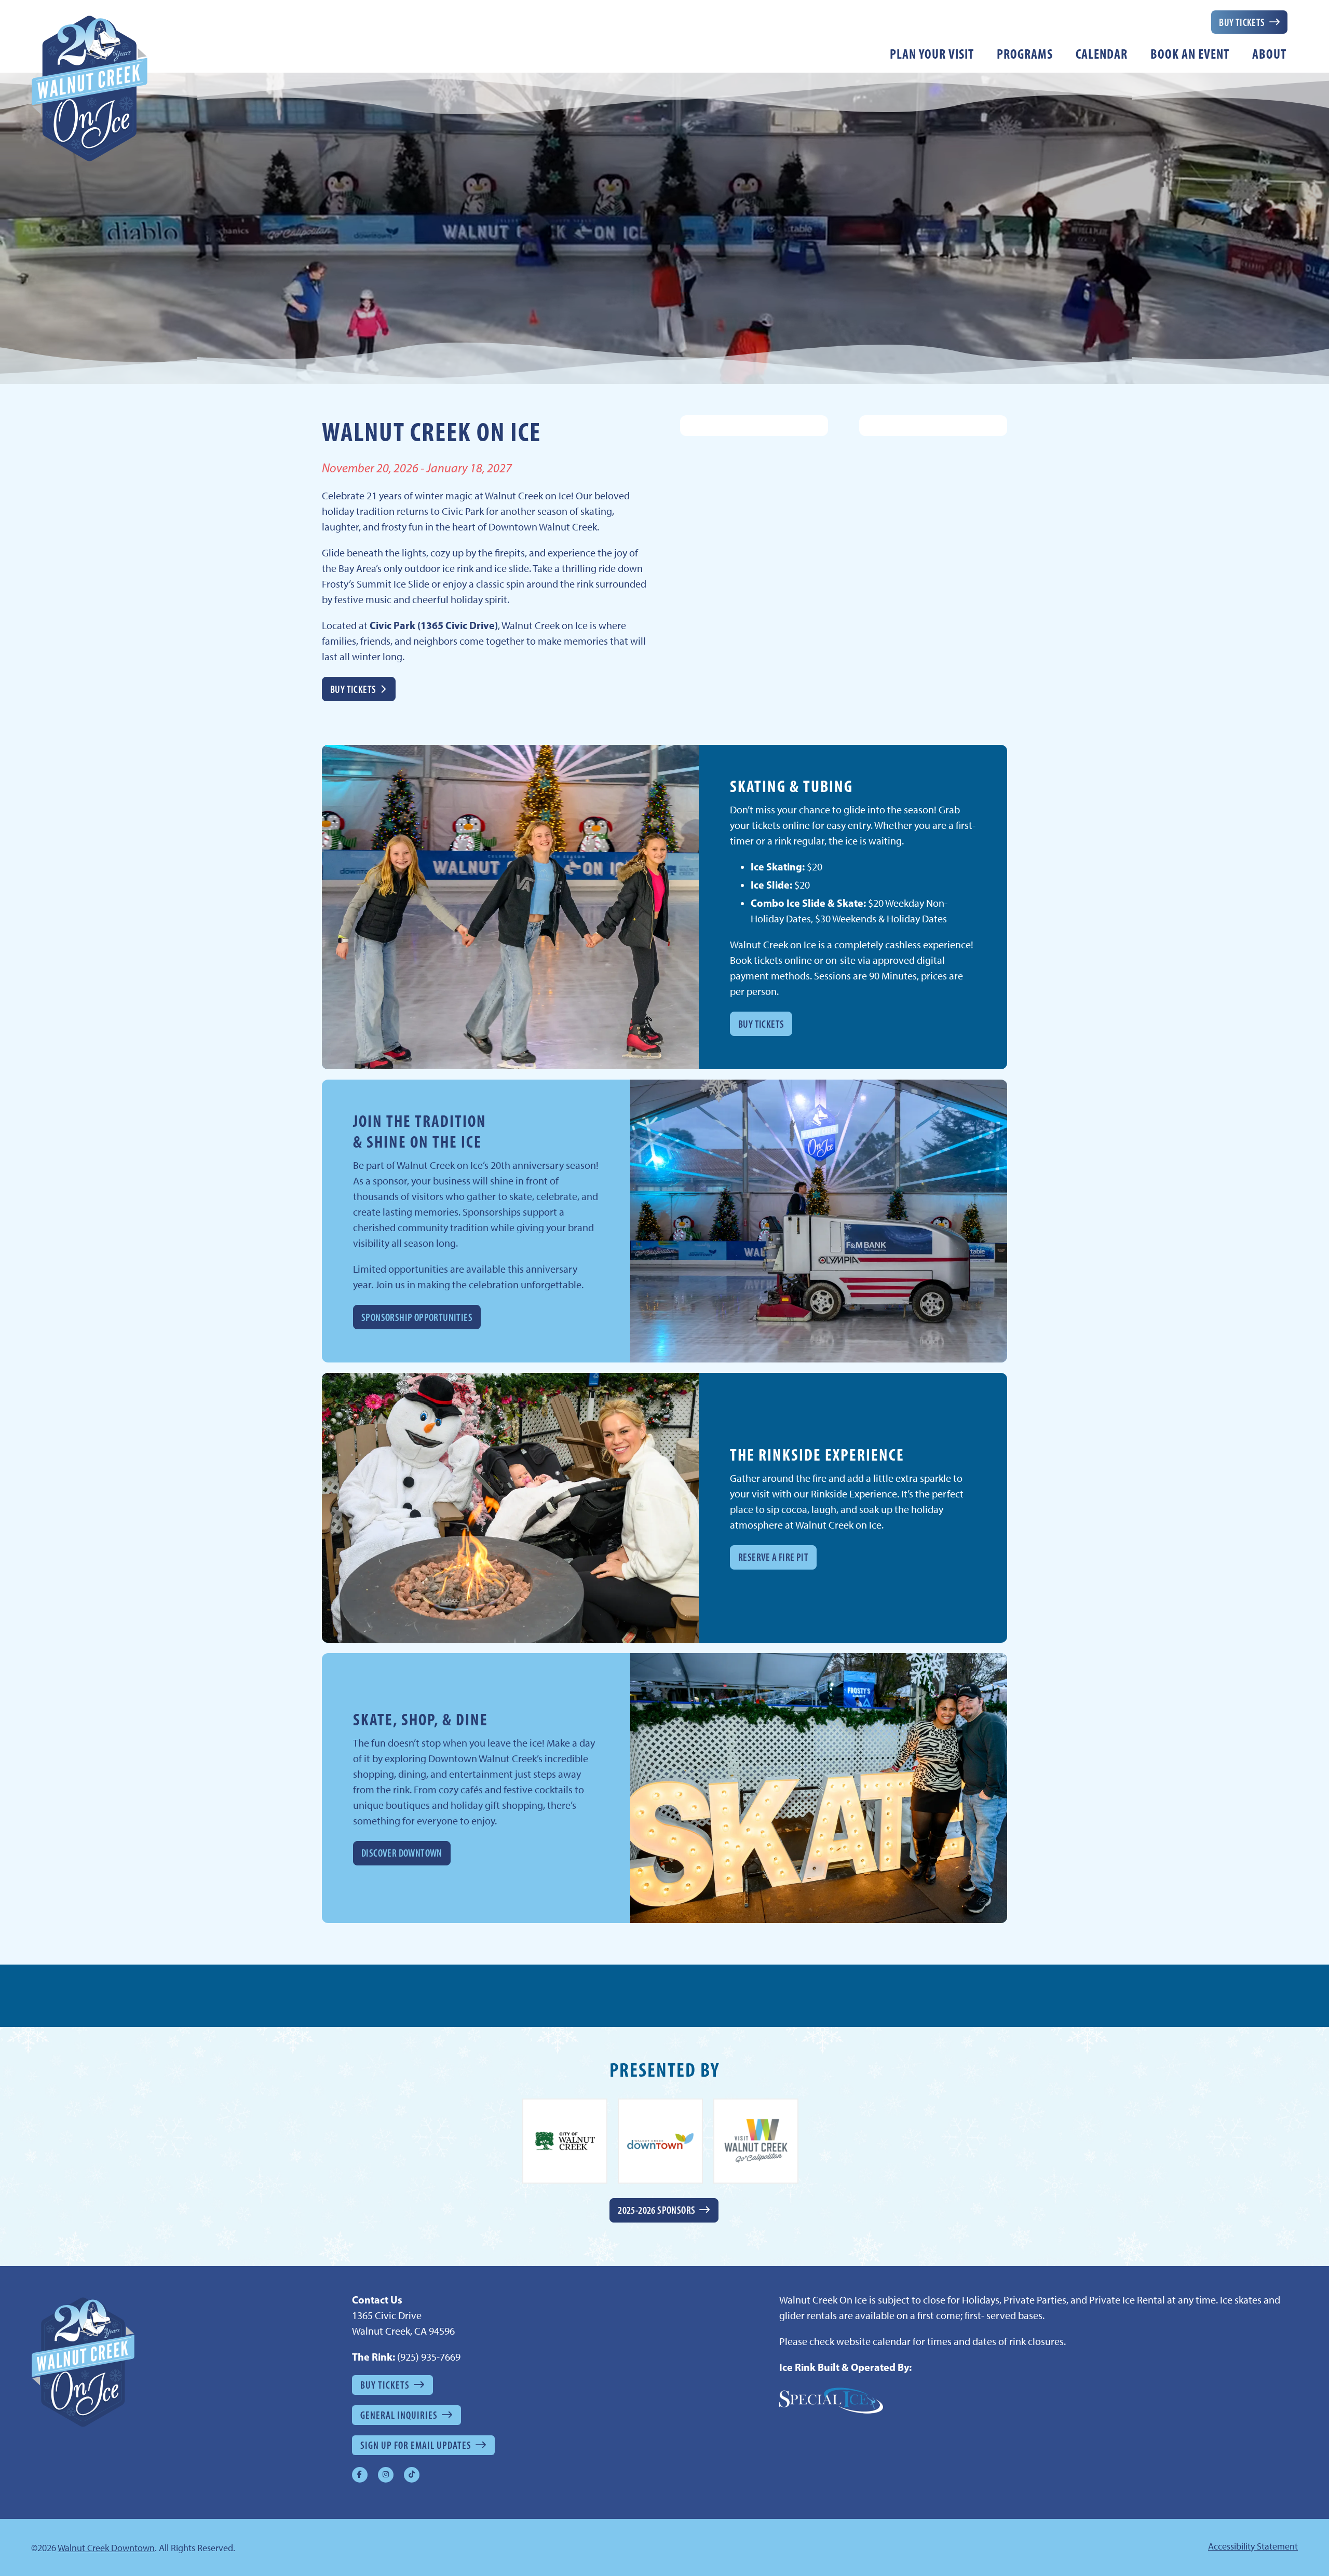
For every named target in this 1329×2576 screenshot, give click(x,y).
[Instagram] (386, 2475)
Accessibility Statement (1253, 2546)
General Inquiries (399, 2415)
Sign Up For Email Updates (416, 2445)
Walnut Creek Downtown (106, 2548)
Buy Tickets (1242, 22)
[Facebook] (360, 2475)
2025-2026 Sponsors (656, 2210)
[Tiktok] (412, 2475)
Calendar (1102, 54)
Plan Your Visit (932, 54)
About (1269, 54)
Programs (1025, 54)
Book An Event (1190, 54)
